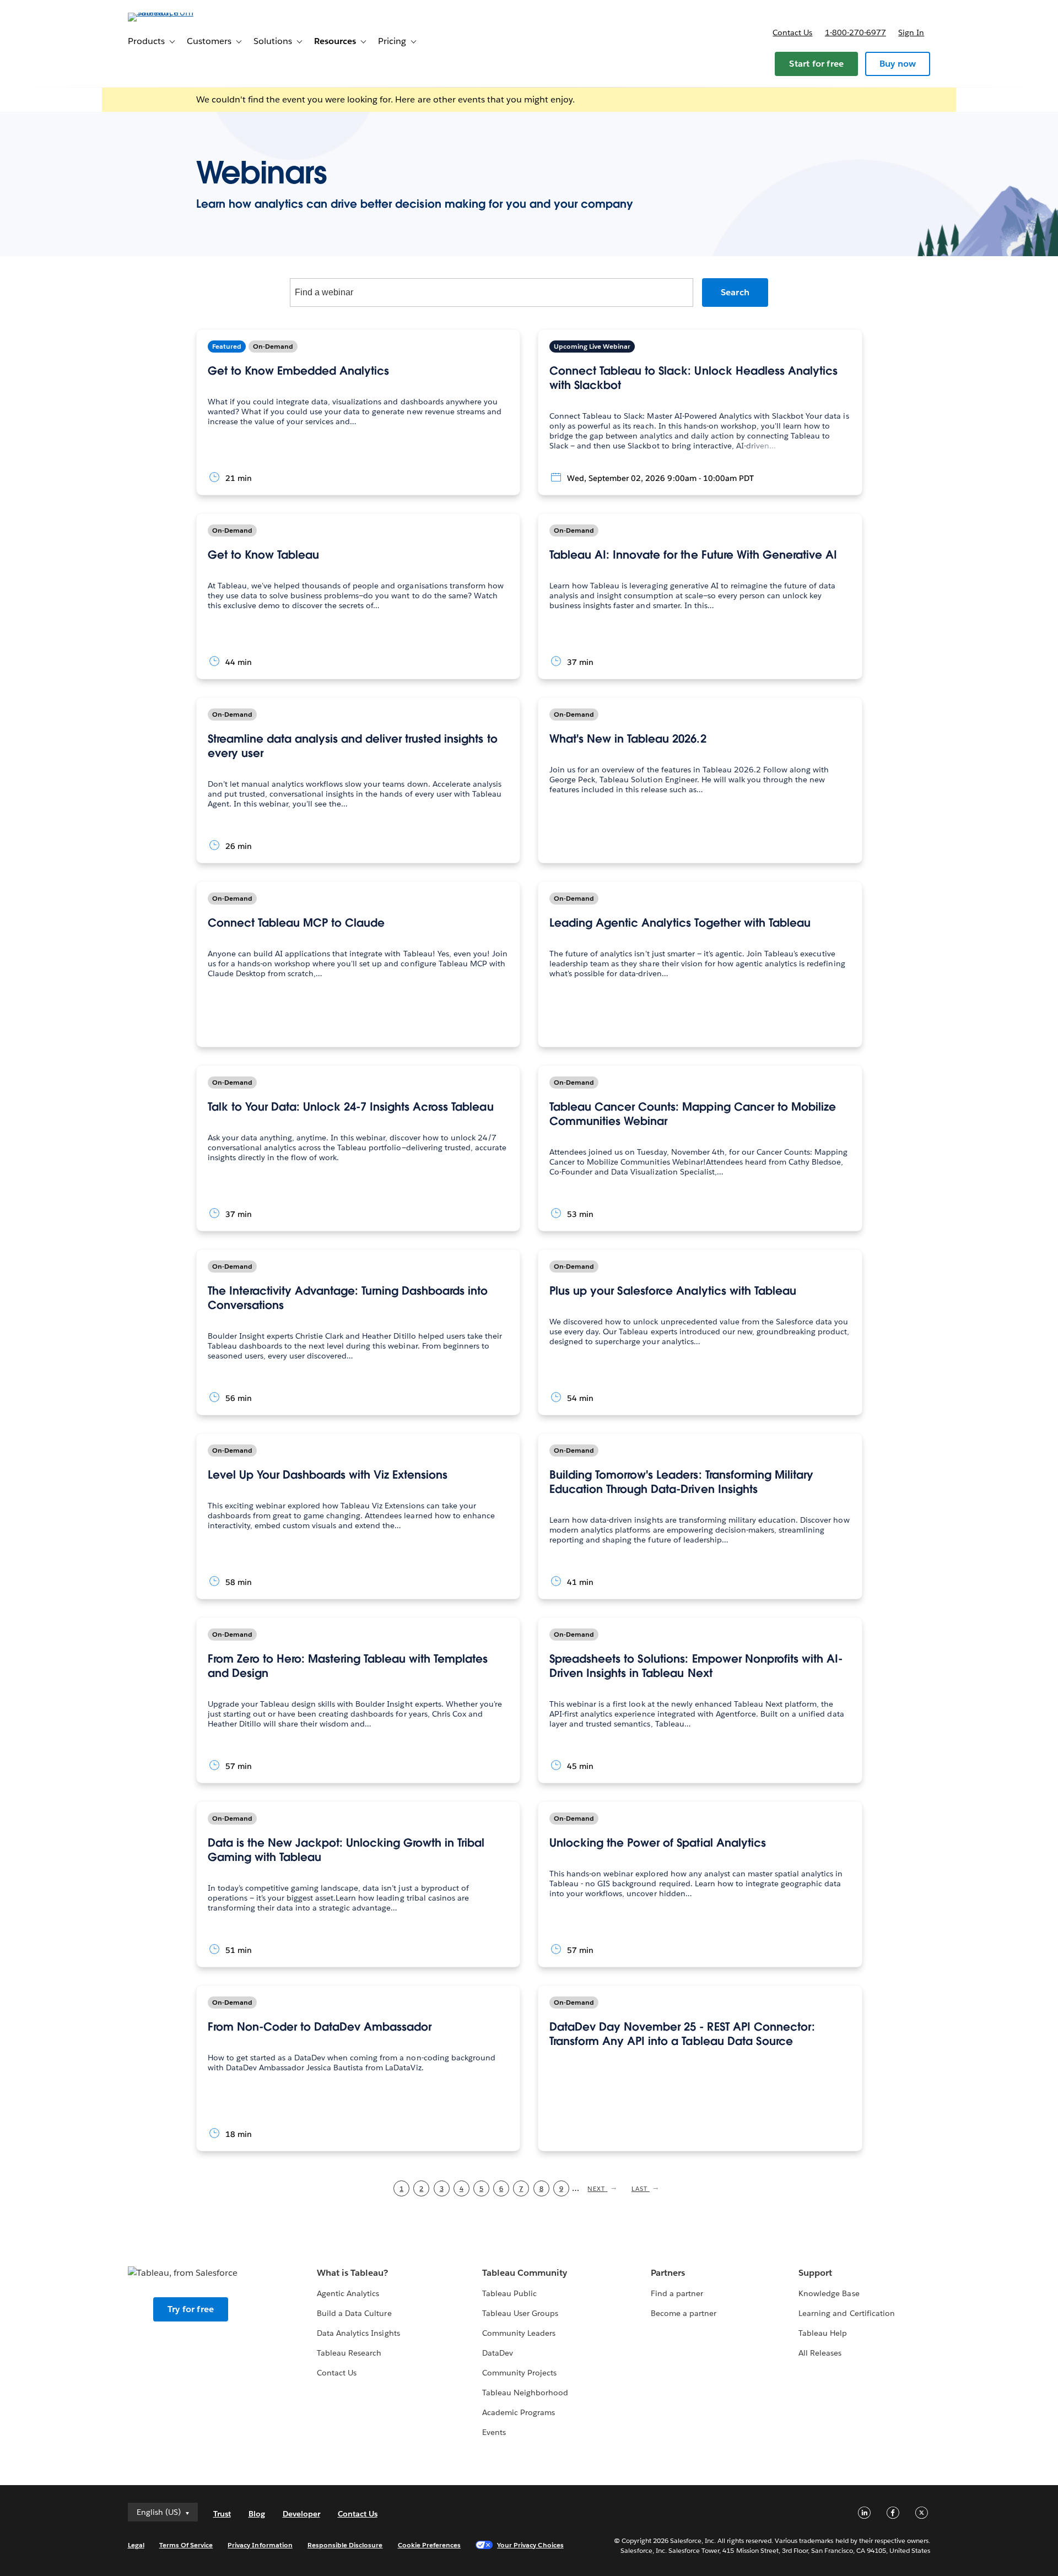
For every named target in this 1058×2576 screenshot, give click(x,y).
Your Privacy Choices (530, 2545)
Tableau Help (823, 2333)
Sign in (911, 33)
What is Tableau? (352, 2273)
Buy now (898, 64)
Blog (257, 2514)
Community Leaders (519, 2333)
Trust (222, 2514)
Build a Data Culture (354, 2313)
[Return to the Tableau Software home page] (175, 12)
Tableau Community (525, 2273)
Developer (301, 2514)
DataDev (498, 2353)
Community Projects (519, 2373)
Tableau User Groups (520, 2313)
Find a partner (677, 2293)
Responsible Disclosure (345, 2545)
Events (494, 2432)
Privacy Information (260, 2545)
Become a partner (684, 2313)
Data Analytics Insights (358, 2333)
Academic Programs (519, 2412)
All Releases (820, 2353)
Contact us (792, 33)
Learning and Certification (847, 2313)
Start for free (816, 64)
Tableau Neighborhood (525, 2393)
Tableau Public (509, 2293)
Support (815, 2273)
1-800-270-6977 (855, 33)
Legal (136, 2545)
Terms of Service (186, 2545)
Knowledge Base (829, 2293)
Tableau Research (349, 2353)
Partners (668, 2273)
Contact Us (337, 2373)
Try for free (191, 2309)
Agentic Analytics (348, 2293)
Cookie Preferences (430, 2545)
